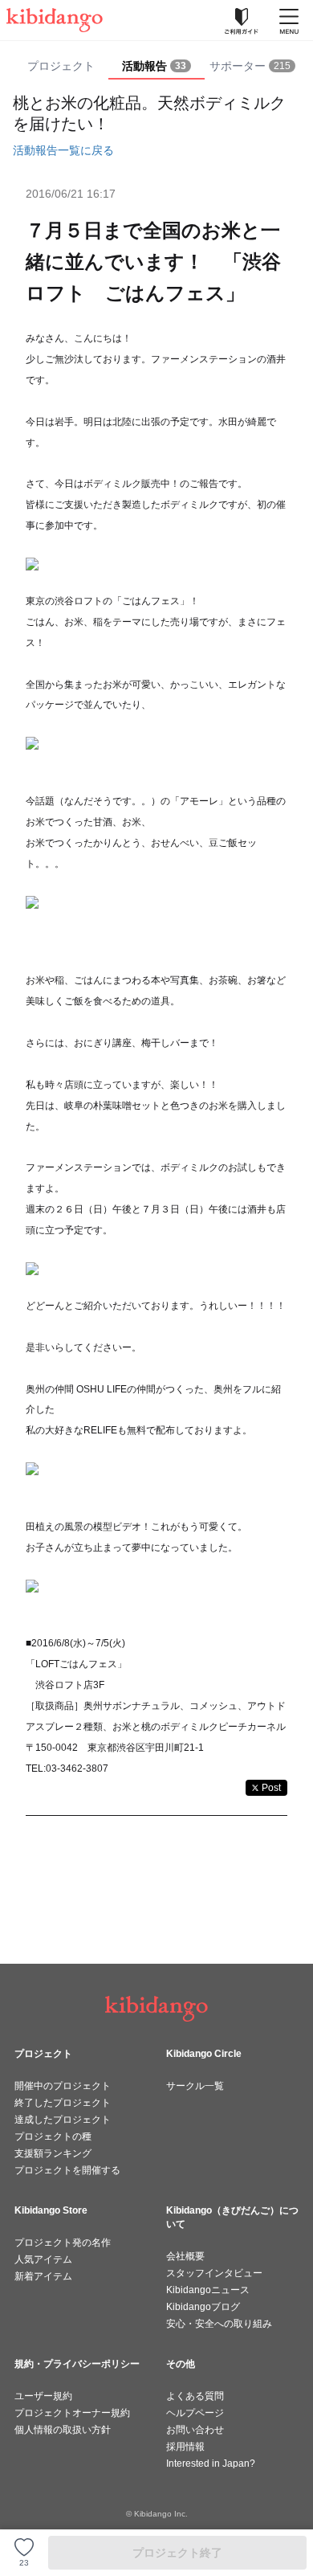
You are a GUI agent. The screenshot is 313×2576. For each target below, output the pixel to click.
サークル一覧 (195, 2086)
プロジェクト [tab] (61, 66)
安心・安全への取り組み (219, 2324)
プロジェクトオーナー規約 (72, 2413)
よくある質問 (195, 2396)
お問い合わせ (195, 2430)
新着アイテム (43, 2276)
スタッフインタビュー (214, 2273)
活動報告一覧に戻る (63, 150)
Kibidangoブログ (203, 2307)
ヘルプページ (195, 2413)
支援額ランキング (53, 2153)
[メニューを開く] (289, 20)
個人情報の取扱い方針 (63, 2430)
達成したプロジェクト (63, 2120)
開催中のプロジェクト (63, 2086)
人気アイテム (43, 2259)
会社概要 (185, 2256)
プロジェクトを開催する (67, 2170)
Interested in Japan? (211, 2464)
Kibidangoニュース (208, 2290)
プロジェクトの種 (53, 2136)
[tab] (156, 67)
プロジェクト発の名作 (63, 2243)
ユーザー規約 (43, 2396)
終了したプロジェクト (63, 2103)
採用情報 (185, 2447)
